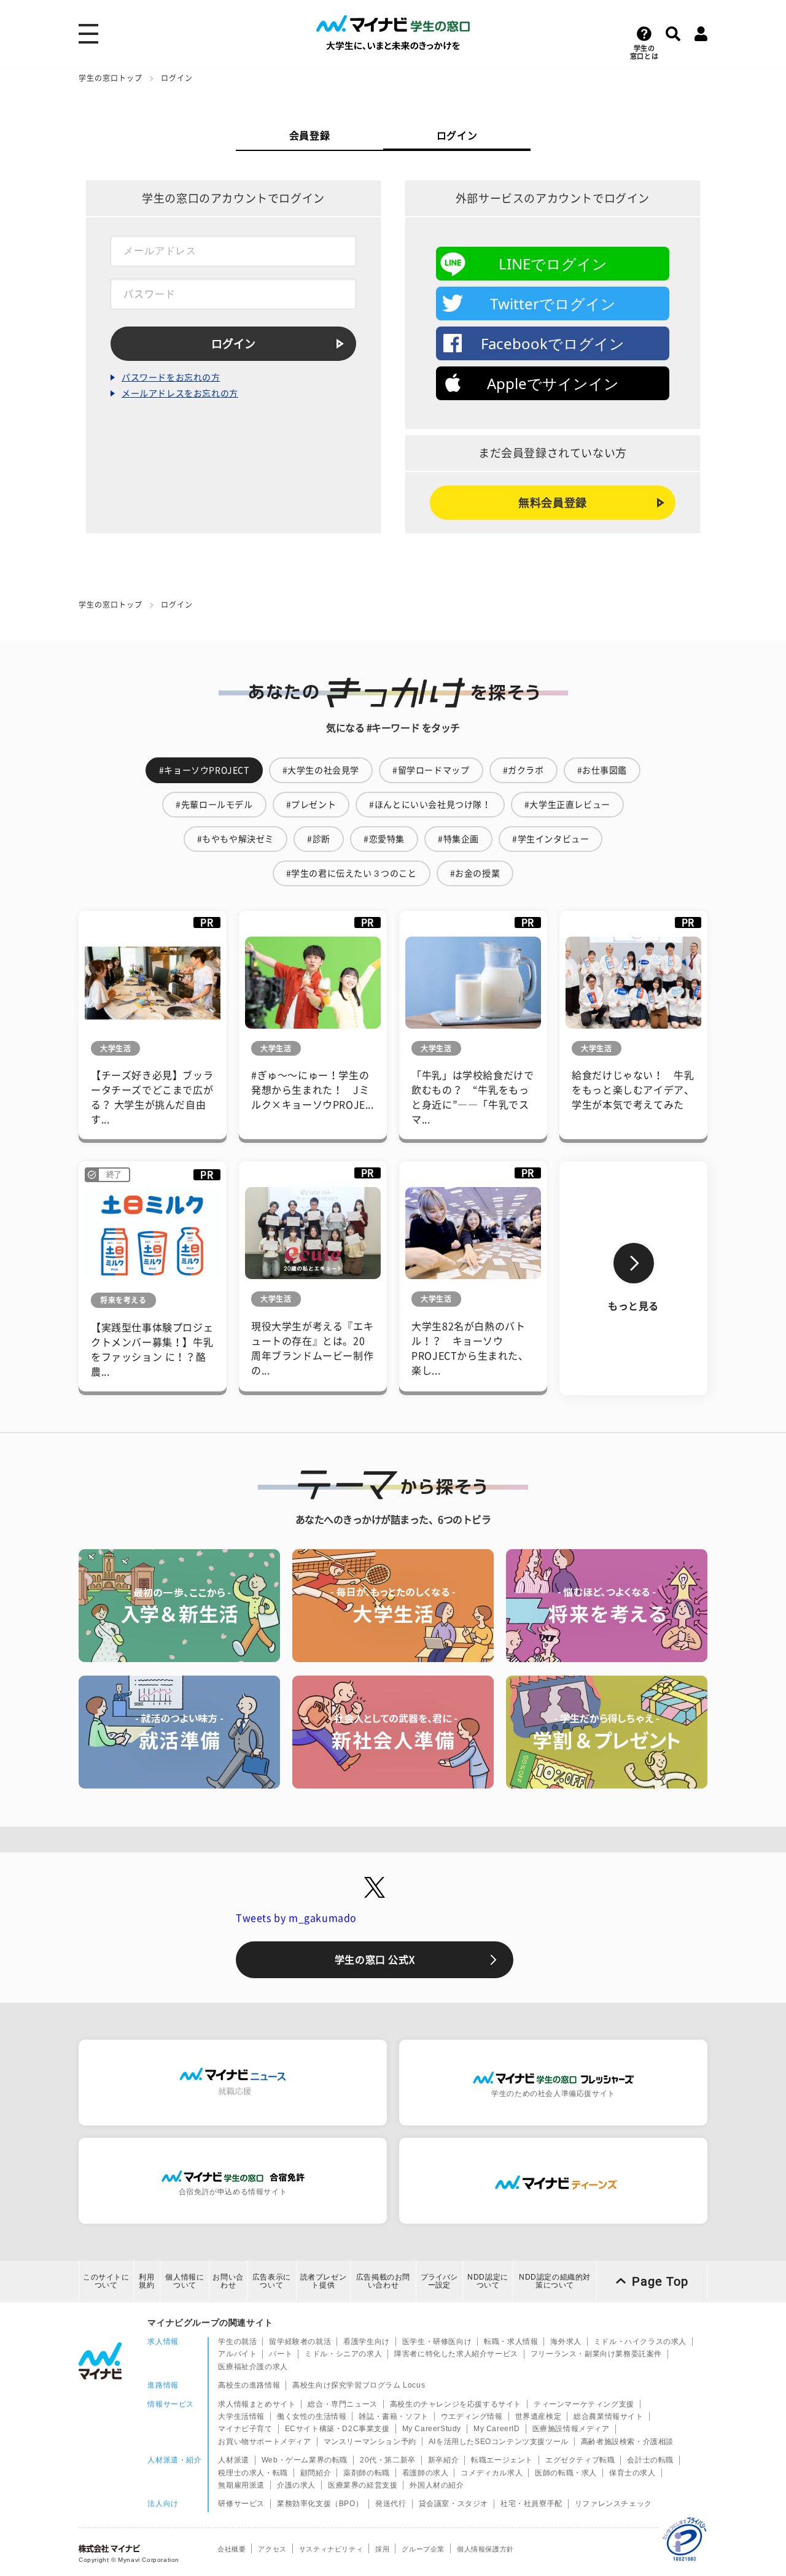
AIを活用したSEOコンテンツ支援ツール (499, 2442)
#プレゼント (311, 805)
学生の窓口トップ (111, 78)
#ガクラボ (523, 770)
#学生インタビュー (551, 839)
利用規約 (146, 2281)
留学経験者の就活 (300, 2342)
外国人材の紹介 (437, 2485)
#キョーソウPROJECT (204, 770)
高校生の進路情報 (249, 2385)
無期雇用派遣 (241, 2485)
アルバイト (237, 2354)
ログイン (457, 136)
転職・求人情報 (511, 2342)
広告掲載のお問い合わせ (383, 2281)
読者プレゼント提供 (324, 2281)
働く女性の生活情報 (312, 2416)
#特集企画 (458, 839)
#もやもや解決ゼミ (235, 839)
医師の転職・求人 (566, 2473)
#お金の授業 (475, 873)
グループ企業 (423, 2549)
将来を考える (123, 1300)
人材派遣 (233, 2460)
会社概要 (232, 2549)
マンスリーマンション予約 (370, 2442)
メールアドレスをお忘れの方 (180, 393)
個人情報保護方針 (485, 2549)
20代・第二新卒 (388, 2460)
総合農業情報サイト (608, 2416)
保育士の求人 (632, 2473)
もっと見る (633, 1306)
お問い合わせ (228, 2281)
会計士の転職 (650, 2460)
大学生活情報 (241, 2416)
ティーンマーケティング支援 (584, 2404)
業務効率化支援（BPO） (320, 2504)
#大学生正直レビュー (567, 805)
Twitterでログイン (553, 304)
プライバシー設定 (439, 2281)
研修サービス (241, 2504)
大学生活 (115, 1048)
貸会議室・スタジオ (453, 2504)
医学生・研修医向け (437, 2342)
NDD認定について (488, 2281)
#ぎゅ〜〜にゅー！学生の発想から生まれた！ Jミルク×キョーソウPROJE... (313, 1090)
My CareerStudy (432, 2429)
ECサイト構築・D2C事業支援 (337, 2429)
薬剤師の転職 (367, 2473)
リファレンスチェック (613, 2504)
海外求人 (566, 2342)
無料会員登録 (553, 503)
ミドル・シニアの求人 (343, 2354)
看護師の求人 (426, 2473)
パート (281, 2354)
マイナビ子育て (245, 2429)
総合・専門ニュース (342, 2404)
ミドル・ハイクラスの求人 (640, 2342)
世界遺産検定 (539, 2416)
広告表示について (272, 2281)
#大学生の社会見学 (321, 770)
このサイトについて (106, 2281)
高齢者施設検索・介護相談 (627, 2442)
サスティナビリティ (331, 2549)
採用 (382, 2549)
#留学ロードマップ (431, 770)
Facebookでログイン (553, 343)
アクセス (272, 2549)
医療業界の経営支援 (363, 2485)
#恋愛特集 (384, 839)
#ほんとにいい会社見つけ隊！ (430, 805)
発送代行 (391, 2504)
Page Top (660, 2281)
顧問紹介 (316, 2473)
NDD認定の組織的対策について (555, 2281)
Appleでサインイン (553, 383)
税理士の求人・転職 (253, 2473)
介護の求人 (296, 2485)
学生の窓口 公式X (375, 1960)
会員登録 (309, 136)
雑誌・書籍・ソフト (393, 2416)
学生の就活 (237, 2342)
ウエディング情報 (472, 2416)
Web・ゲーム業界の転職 (305, 2460)
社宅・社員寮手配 (531, 2504)
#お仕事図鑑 (602, 770)
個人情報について (185, 2281)
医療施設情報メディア (571, 2429)
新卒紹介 (443, 2460)
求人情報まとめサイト (257, 2404)
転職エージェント (502, 2460)
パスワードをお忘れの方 (171, 377)
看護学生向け (367, 2342)
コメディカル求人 (492, 2473)
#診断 (319, 839)
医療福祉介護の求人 (253, 2367)
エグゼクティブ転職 (580, 2460)
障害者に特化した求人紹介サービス (456, 2354)
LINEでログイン (553, 264)
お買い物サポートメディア (264, 2442)
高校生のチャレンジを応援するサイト (456, 2404)
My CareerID (497, 2429)
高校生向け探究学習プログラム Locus (359, 2385)
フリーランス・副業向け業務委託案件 (596, 2354)
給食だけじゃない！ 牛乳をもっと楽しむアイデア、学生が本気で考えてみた (633, 1090)
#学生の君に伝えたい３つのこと (352, 873)
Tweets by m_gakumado (296, 1918)
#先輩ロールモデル (214, 805)
